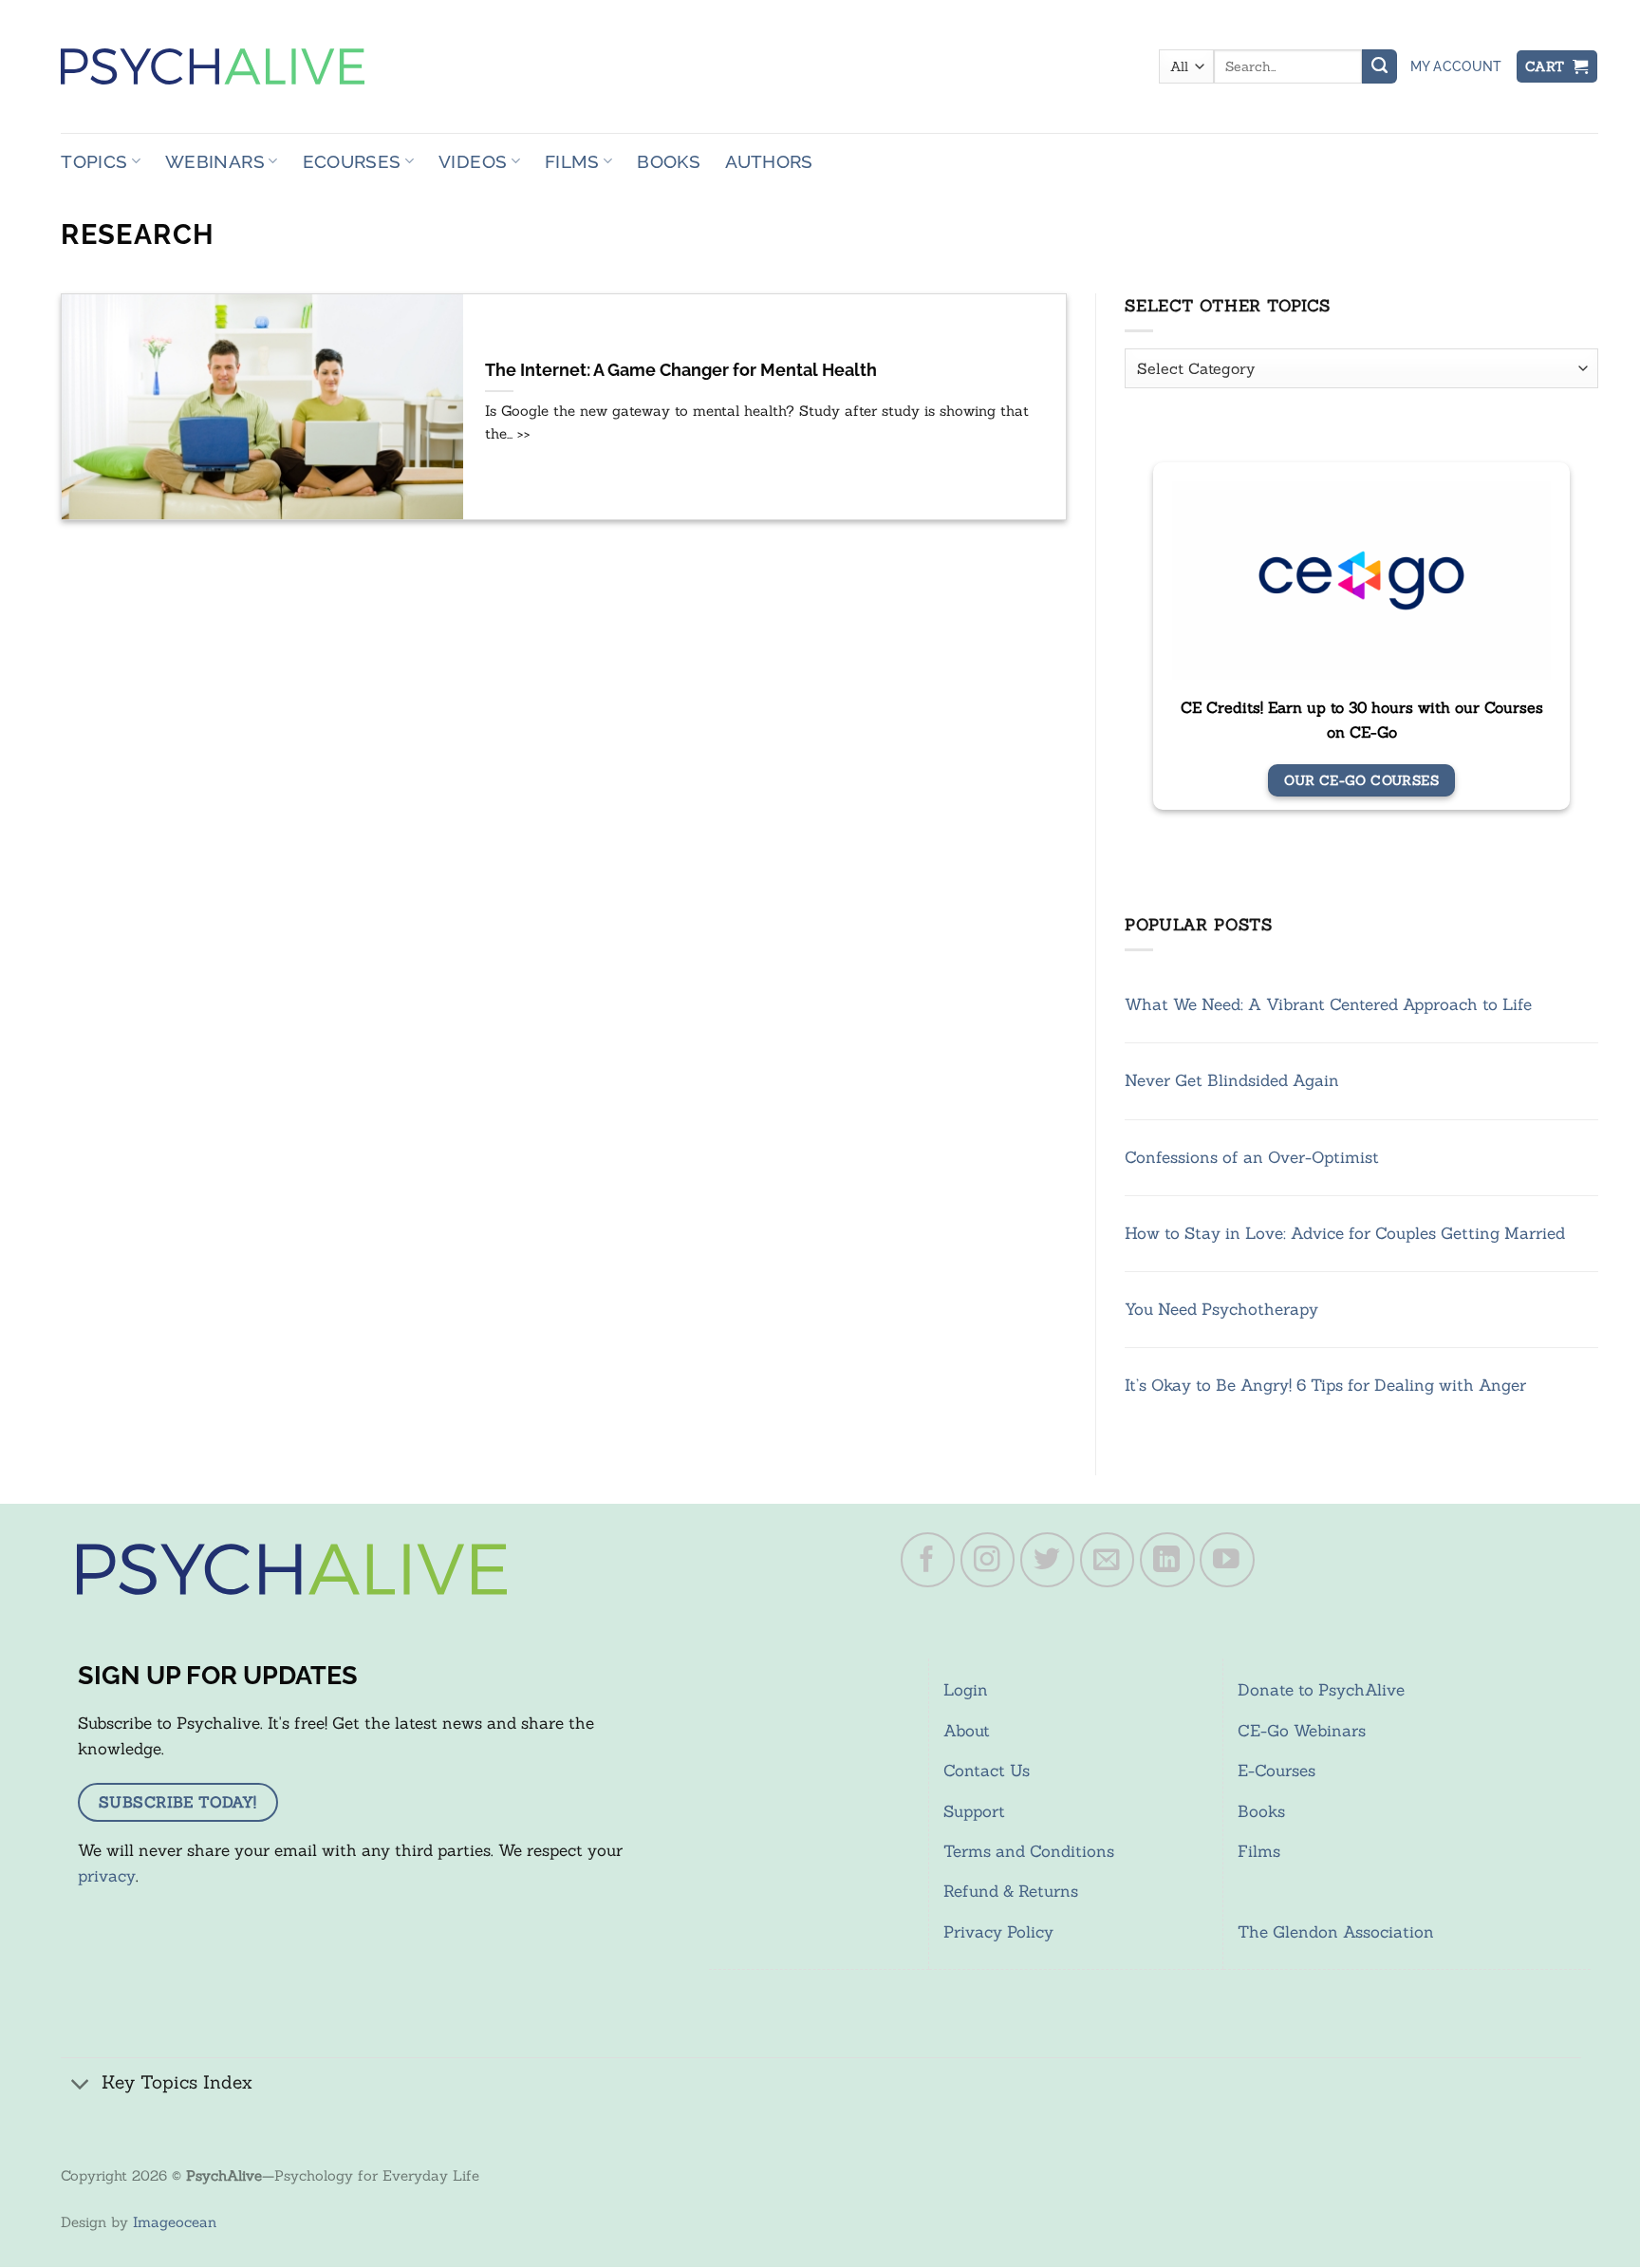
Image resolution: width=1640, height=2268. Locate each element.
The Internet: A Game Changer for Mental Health (681, 370)
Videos (473, 161)
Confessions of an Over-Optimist (1252, 1157)
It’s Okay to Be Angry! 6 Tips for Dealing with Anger (1325, 1385)
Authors (769, 161)
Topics (94, 161)
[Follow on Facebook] (928, 1560)
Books (669, 161)
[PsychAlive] (213, 66)
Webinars (215, 161)
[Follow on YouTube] (1227, 1560)
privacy (107, 1876)
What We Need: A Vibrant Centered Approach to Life (1328, 1004)
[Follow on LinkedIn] (1167, 1560)
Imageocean (175, 2222)
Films (572, 161)
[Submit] (1379, 66)
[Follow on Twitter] (1048, 1560)
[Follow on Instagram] (988, 1560)
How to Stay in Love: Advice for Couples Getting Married (1345, 1233)
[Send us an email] (1108, 1560)
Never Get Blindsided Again (1232, 1080)
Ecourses (352, 161)
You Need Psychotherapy (1221, 1309)
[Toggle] (81, 2084)
